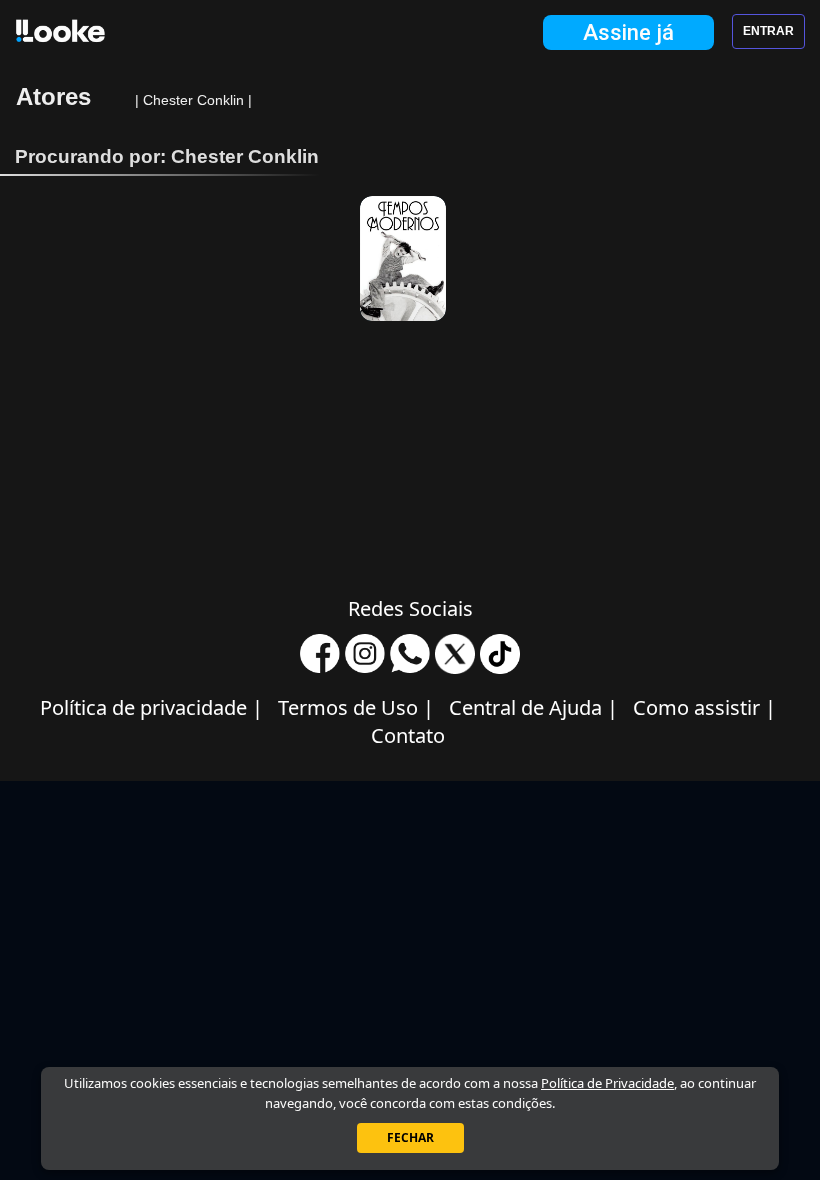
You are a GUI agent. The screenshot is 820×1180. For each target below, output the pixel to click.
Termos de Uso (356, 707)
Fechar (410, 1137)
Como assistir (704, 707)
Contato (408, 735)
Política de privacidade (151, 707)
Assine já (628, 32)
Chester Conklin (195, 100)
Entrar (768, 31)
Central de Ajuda (533, 707)
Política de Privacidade (607, 1083)
